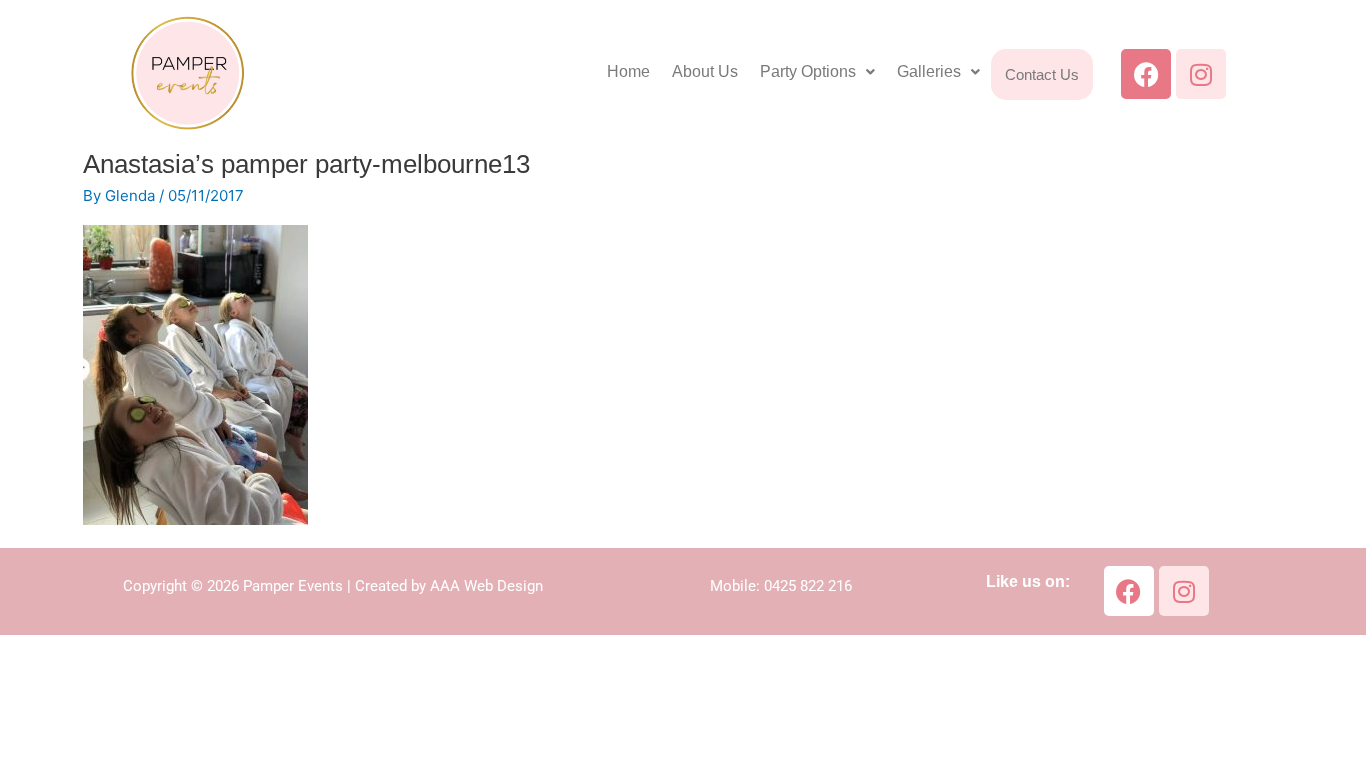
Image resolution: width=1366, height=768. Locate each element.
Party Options (808, 71)
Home (628, 71)
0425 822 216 (808, 586)
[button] (817, 72)
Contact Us (1042, 74)
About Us (705, 71)
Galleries (929, 71)
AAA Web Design (486, 586)
